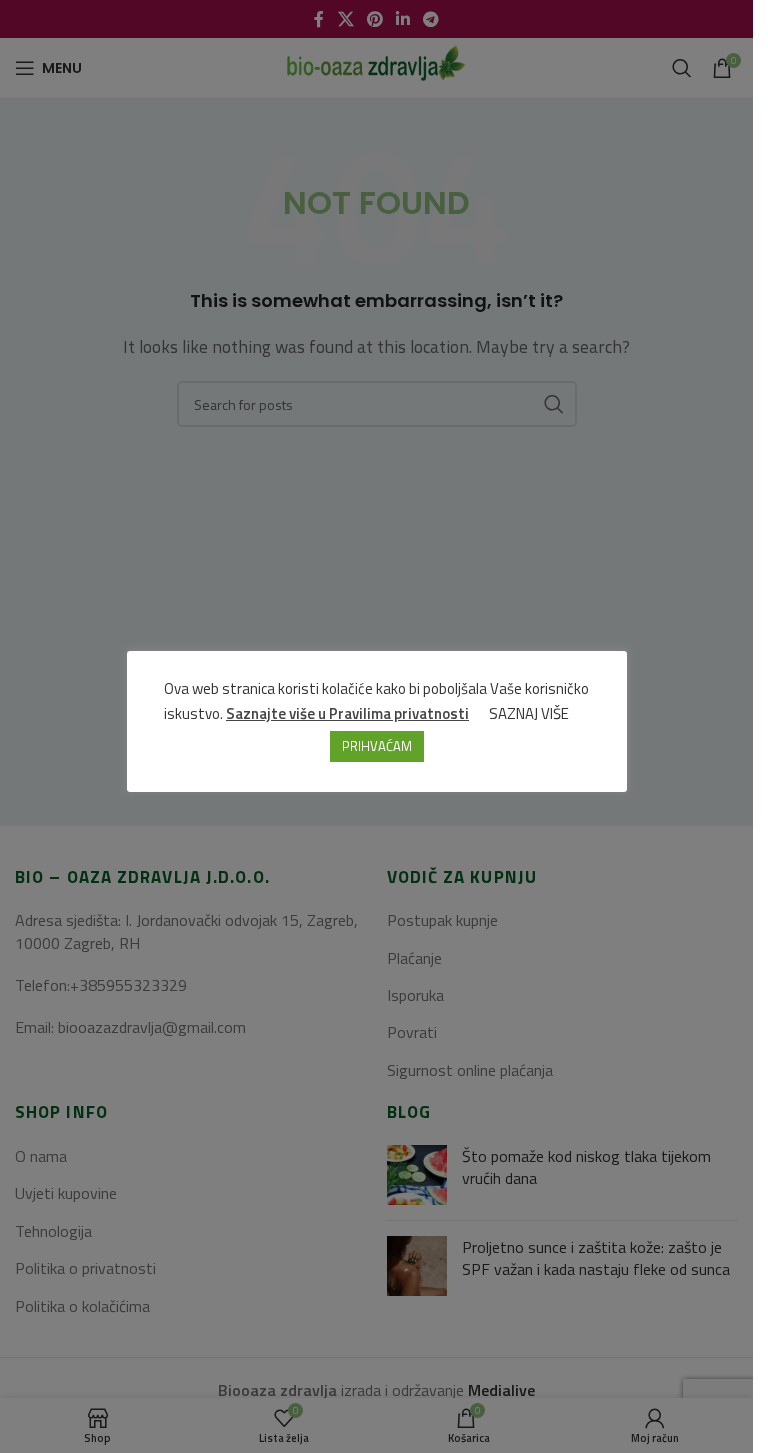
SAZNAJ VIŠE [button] (529, 713)
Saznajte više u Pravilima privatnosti (347, 713)
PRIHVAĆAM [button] (377, 746)
